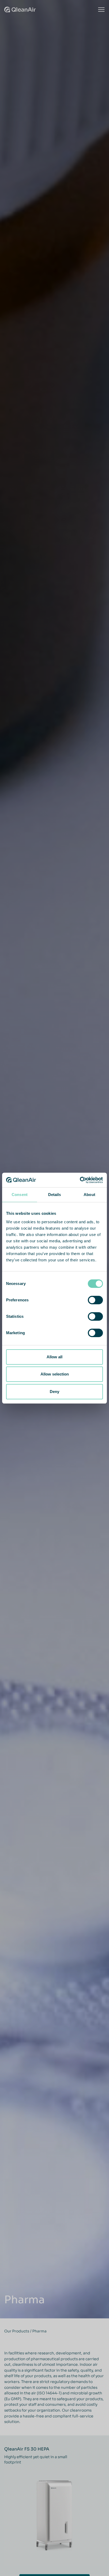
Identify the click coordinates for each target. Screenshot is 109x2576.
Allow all (54, 1357)
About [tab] (89, 1195)
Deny (54, 1392)
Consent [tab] (20, 1195)
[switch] (95, 1300)
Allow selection (55, 1374)
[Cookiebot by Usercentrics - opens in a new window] (80, 1180)
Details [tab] (55, 1195)
